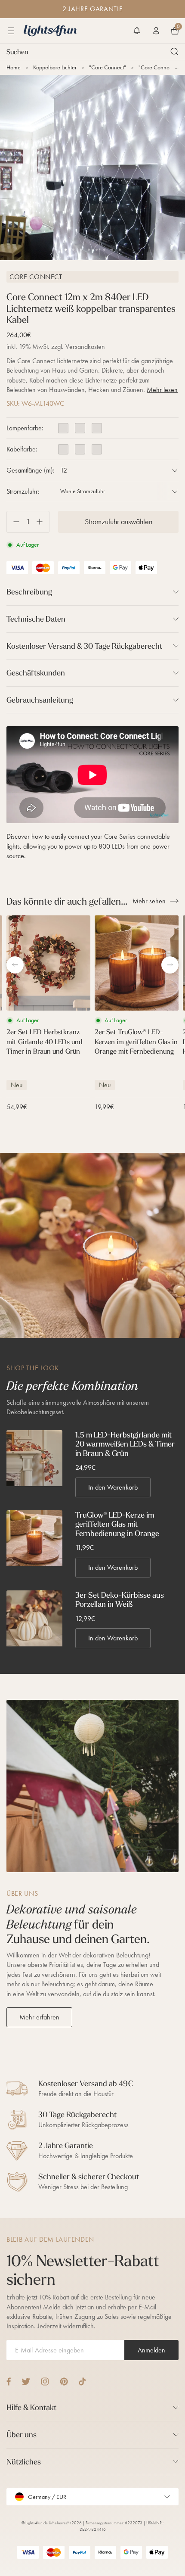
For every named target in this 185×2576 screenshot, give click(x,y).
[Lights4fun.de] (50, 31)
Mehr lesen (162, 390)
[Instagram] (45, 2382)
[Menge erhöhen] (43, 522)
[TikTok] (82, 2382)
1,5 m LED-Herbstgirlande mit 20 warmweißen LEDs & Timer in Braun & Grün (125, 1444)
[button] (137, 31)
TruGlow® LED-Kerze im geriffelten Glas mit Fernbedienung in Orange (117, 1524)
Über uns (22, 2434)
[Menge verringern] (13, 522)
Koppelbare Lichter (55, 67)
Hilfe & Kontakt (31, 2407)
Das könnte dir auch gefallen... (67, 901)
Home (14, 67)
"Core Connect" (108, 67)
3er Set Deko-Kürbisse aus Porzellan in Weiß (120, 1600)
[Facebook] (9, 2382)
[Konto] (156, 31)
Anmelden (151, 2350)
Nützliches (24, 2462)
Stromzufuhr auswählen (119, 522)
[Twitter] (26, 2382)
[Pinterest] (64, 2382)
